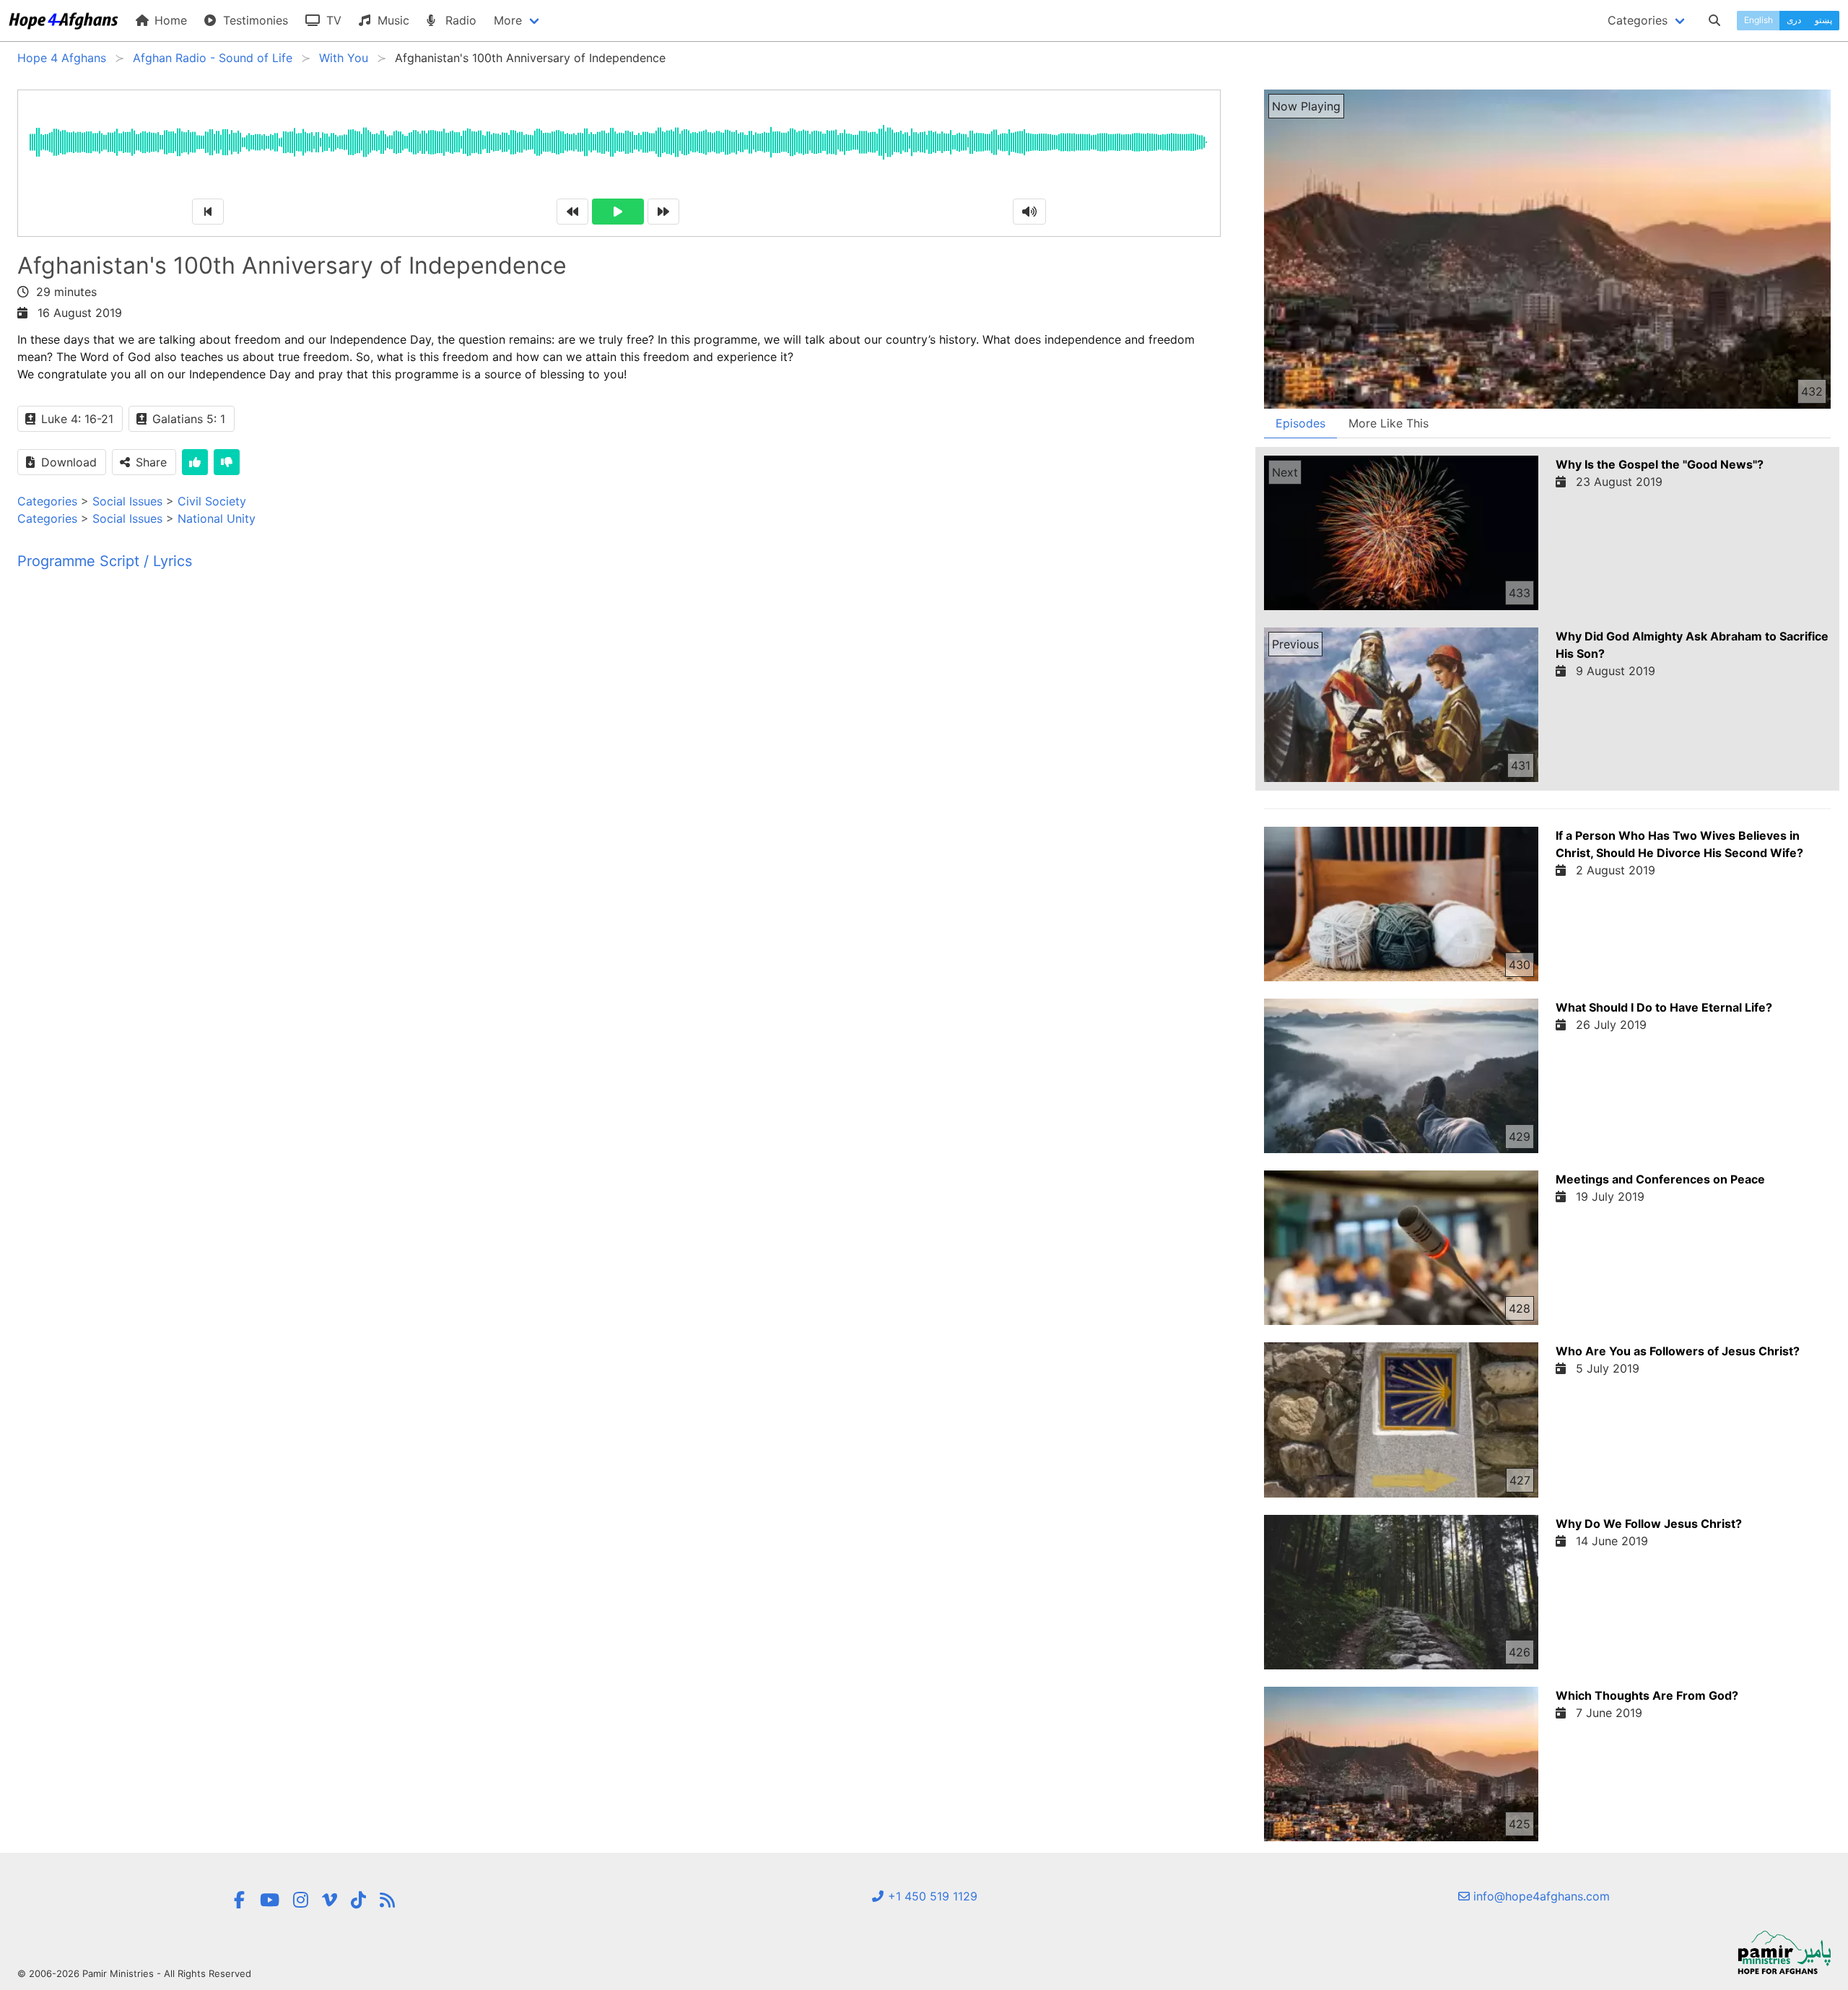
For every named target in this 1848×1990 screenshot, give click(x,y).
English (1758, 20)
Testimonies (254, 20)
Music (392, 20)
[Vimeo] (330, 1900)
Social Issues (127, 501)
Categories (47, 501)
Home (169, 20)
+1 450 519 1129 (931, 1896)
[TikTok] (358, 1900)
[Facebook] (240, 1900)
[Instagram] (301, 1900)
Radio (459, 20)
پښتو (1823, 20)
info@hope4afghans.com (1540, 1896)
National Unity (217, 518)
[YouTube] (270, 1900)
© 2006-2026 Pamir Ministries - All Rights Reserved (134, 1973)
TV (332, 20)
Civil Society (212, 501)
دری (1794, 20)
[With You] (387, 1900)
